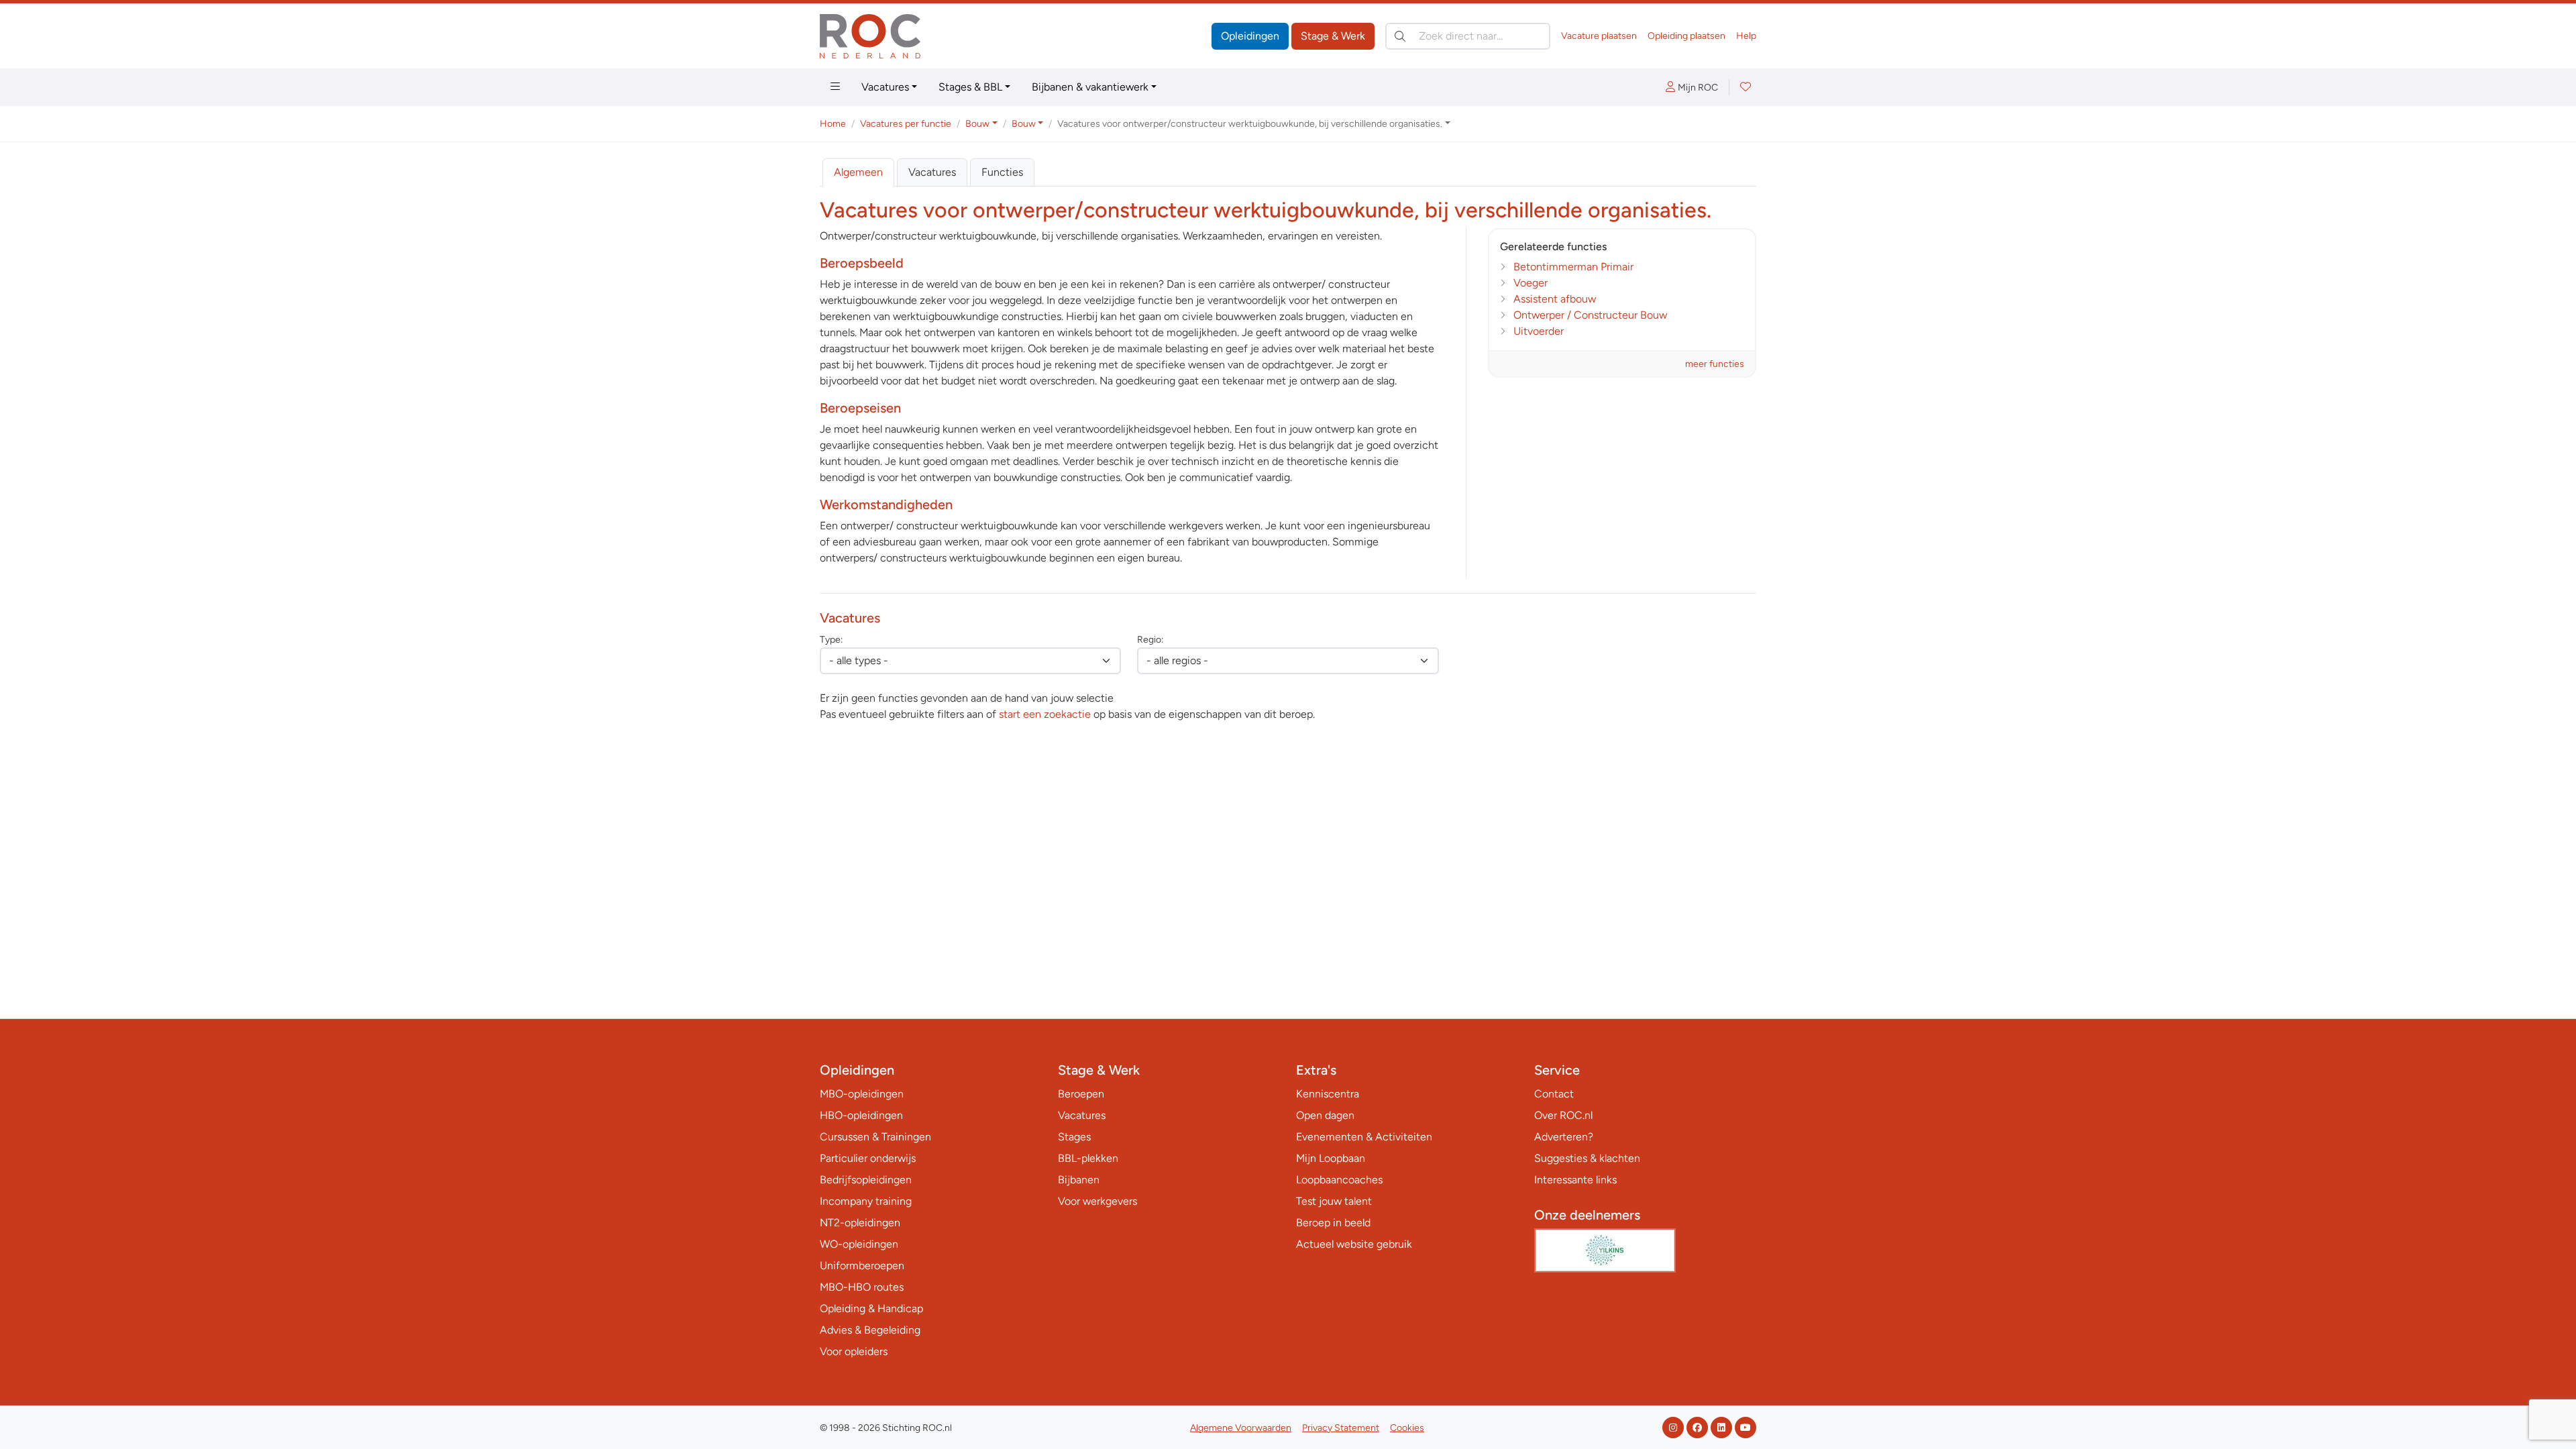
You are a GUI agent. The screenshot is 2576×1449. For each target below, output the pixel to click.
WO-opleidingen (859, 1244)
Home (833, 124)
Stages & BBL (970, 87)
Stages (1074, 1137)
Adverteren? (1564, 1137)
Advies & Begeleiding (870, 1330)
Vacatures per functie (906, 124)
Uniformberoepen (862, 1266)
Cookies (1407, 1428)
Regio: (1150, 640)
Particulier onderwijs (868, 1158)
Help (1746, 36)
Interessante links (1575, 1180)
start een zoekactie (1045, 714)
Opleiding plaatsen (1686, 36)
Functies (1002, 172)
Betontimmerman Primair (1573, 267)
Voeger (1531, 283)
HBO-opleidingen (861, 1115)
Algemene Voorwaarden (1241, 1428)
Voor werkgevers (1097, 1201)
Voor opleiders (854, 1351)
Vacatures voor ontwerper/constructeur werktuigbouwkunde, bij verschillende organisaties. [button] (1250, 124)
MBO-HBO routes (862, 1287)
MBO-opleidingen (862, 1094)
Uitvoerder (1539, 331)
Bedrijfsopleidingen (866, 1180)
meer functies (1715, 364)
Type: (831, 640)
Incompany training (866, 1201)
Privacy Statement (1341, 1428)
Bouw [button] (977, 124)
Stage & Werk (1333, 36)
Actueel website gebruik (1354, 1244)
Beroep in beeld (1333, 1223)
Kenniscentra (1328, 1094)
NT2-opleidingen (860, 1223)
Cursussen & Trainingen (875, 1137)
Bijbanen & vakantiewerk (1090, 87)
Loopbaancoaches (1339, 1180)
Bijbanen (1079, 1180)
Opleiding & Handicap (871, 1308)
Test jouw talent (1334, 1201)
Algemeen (858, 172)
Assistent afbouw (1555, 299)
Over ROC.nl (1563, 1115)
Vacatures (885, 87)
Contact (1554, 1094)
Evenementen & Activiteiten (1364, 1137)
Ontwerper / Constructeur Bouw (1590, 315)
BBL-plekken (1088, 1158)
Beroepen (1081, 1094)
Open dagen (1325, 1115)
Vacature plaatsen (1599, 36)
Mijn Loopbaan (1331, 1158)
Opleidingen (1250, 36)
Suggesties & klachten (1587, 1158)
